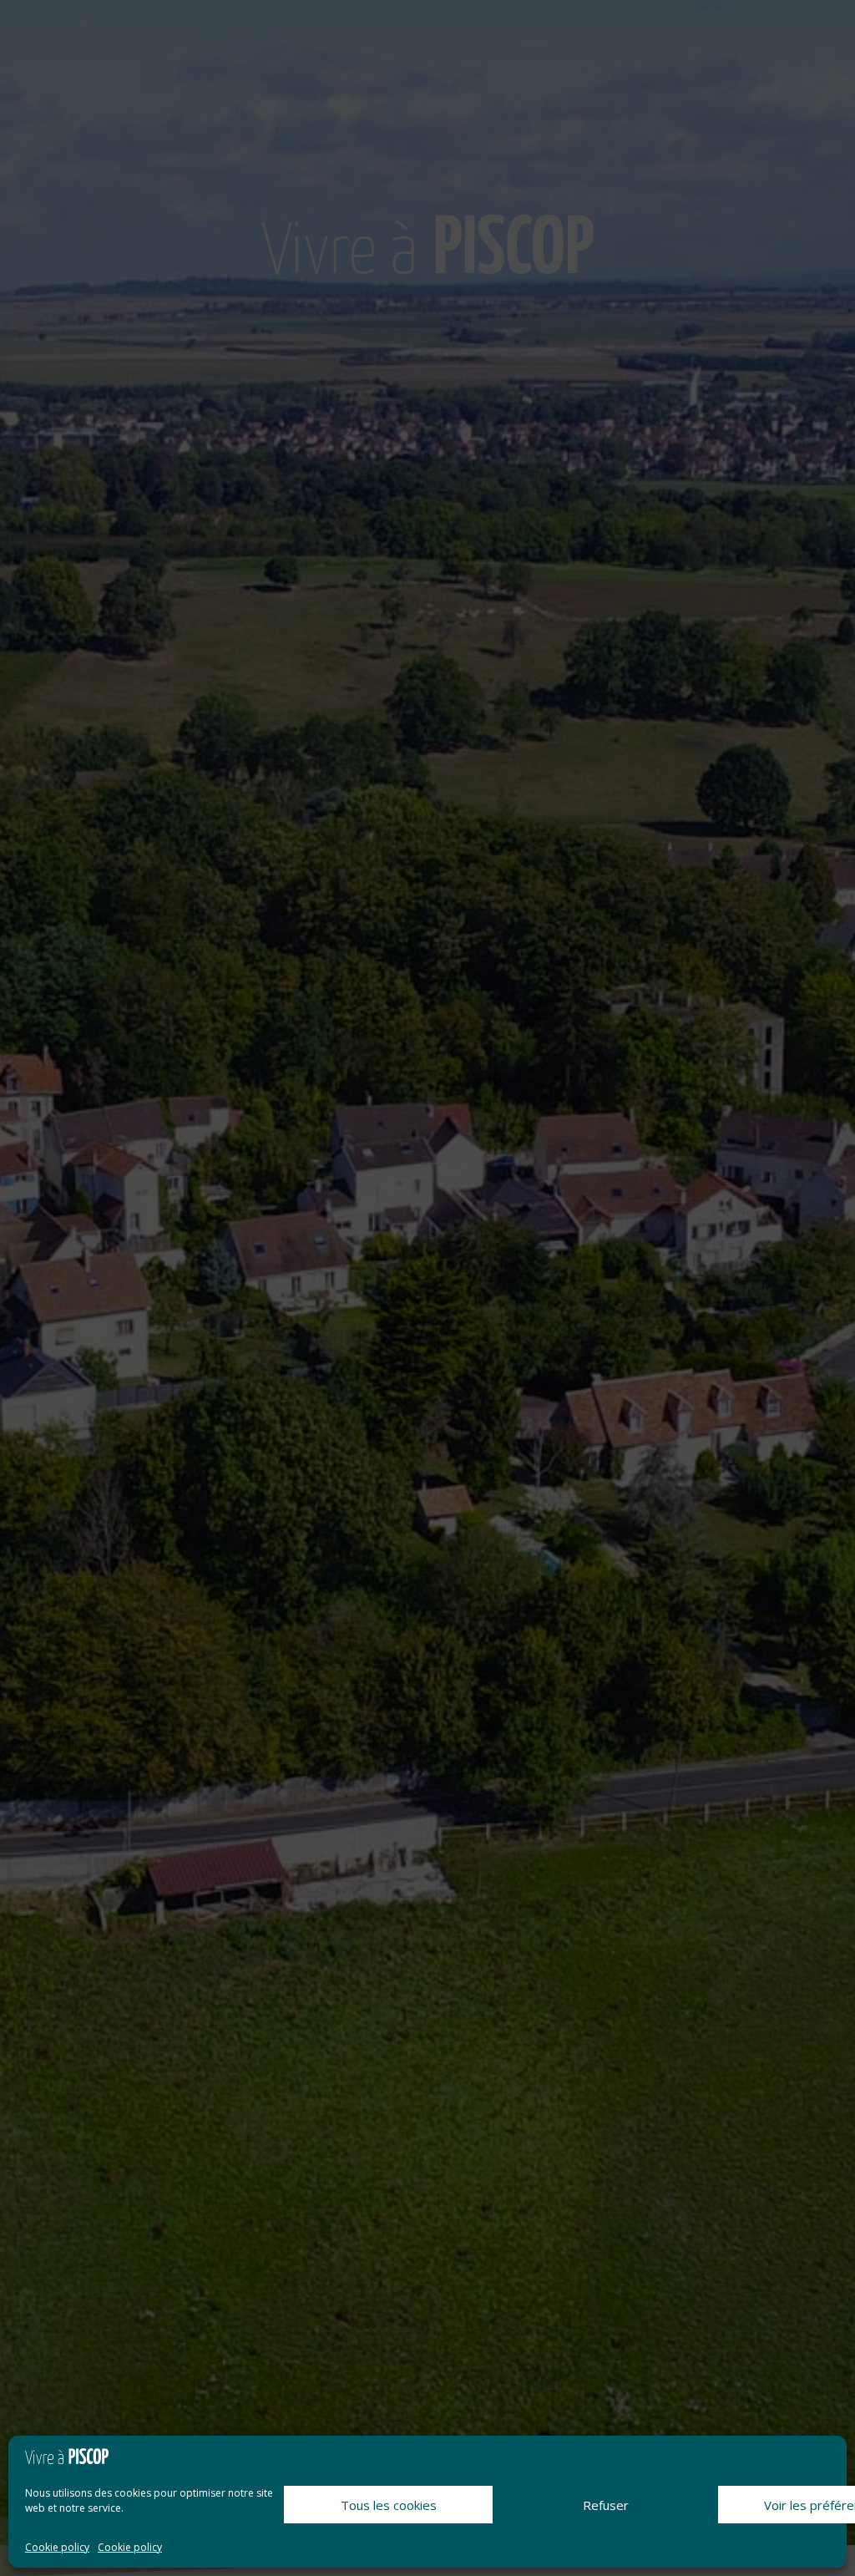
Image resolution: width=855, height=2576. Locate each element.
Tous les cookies (389, 2505)
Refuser (606, 2505)
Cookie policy (57, 2547)
